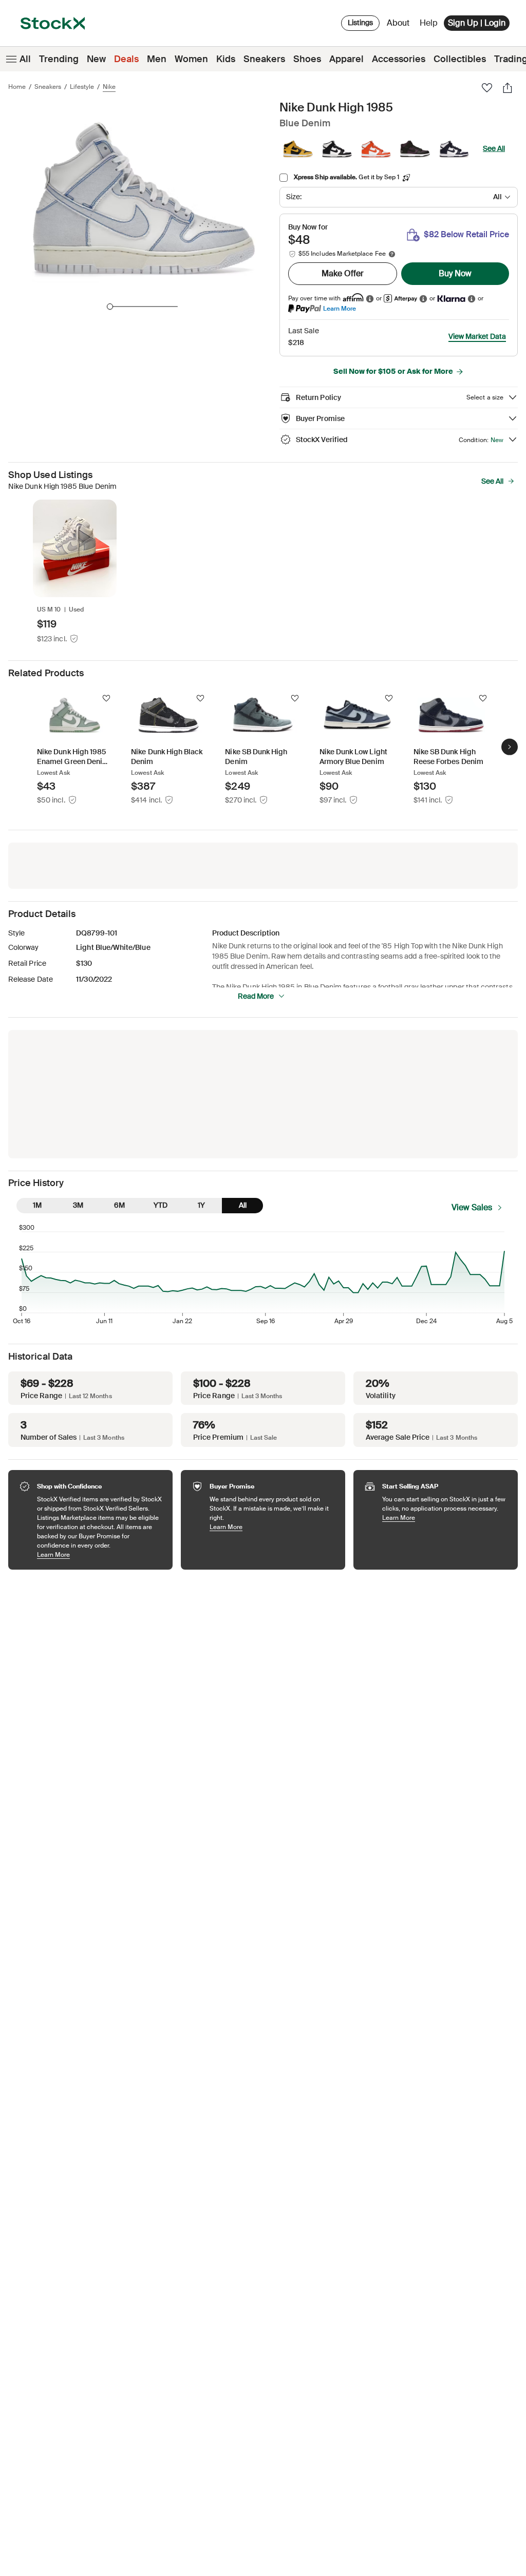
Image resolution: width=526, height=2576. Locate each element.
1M (37, 1205)
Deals (126, 59)
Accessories (399, 59)
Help (429, 23)
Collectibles (460, 59)
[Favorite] (487, 88)
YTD (161, 1205)
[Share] (508, 88)
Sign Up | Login (477, 23)
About (400, 25)
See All (494, 148)
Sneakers (264, 59)
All (25, 59)
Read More (256, 996)
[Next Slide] (510, 747)
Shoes (307, 59)
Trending (59, 59)
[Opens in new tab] (370, 299)
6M (119, 1205)
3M (78, 1205)
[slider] (110, 307)
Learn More (340, 308)
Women (191, 59)
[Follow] (106, 698)
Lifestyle (82, 87)
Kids (226, 59)
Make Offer (343, 273)
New (96, 59)
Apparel (346, 59)
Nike (109, 87)
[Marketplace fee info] (392, 254)
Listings (360, 23)
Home (17, 87)
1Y (201, 1205)
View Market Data (477, 336)
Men (157, 59)
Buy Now (455, 273)
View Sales (472, 1207)
